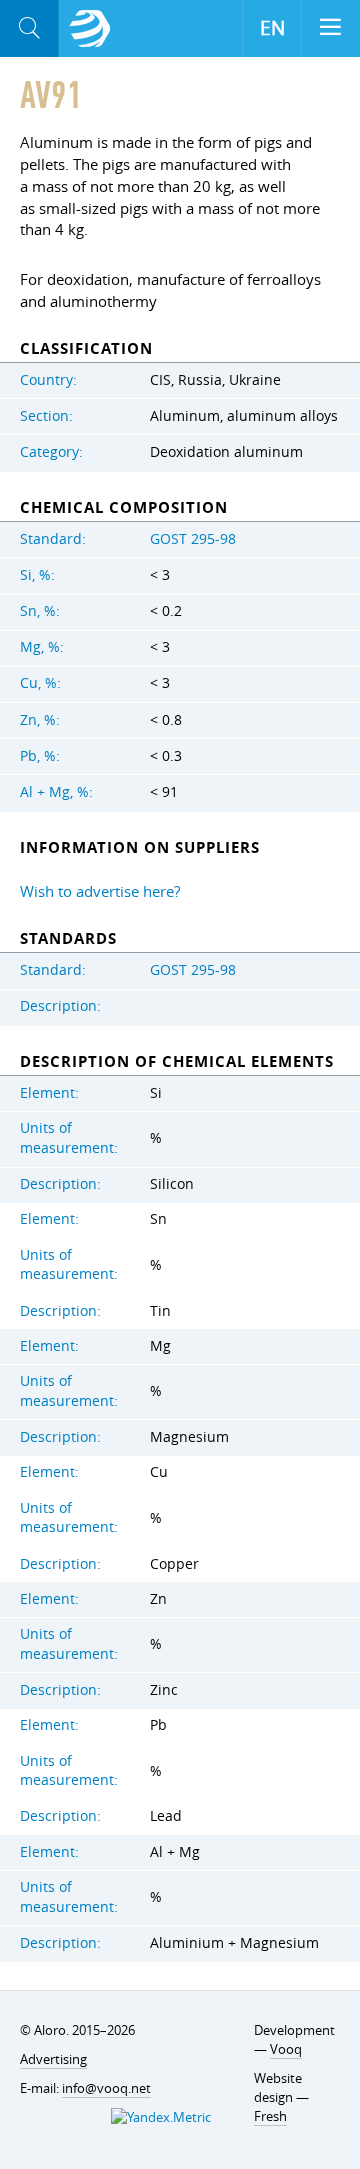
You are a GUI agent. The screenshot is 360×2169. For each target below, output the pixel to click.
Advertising (53, 2059)
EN (272, 28)
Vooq (286, 2049)
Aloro (90, 29)
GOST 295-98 (193, 539)
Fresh (270, 2116)
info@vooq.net (106, 2088)
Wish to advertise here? (100, 891)
